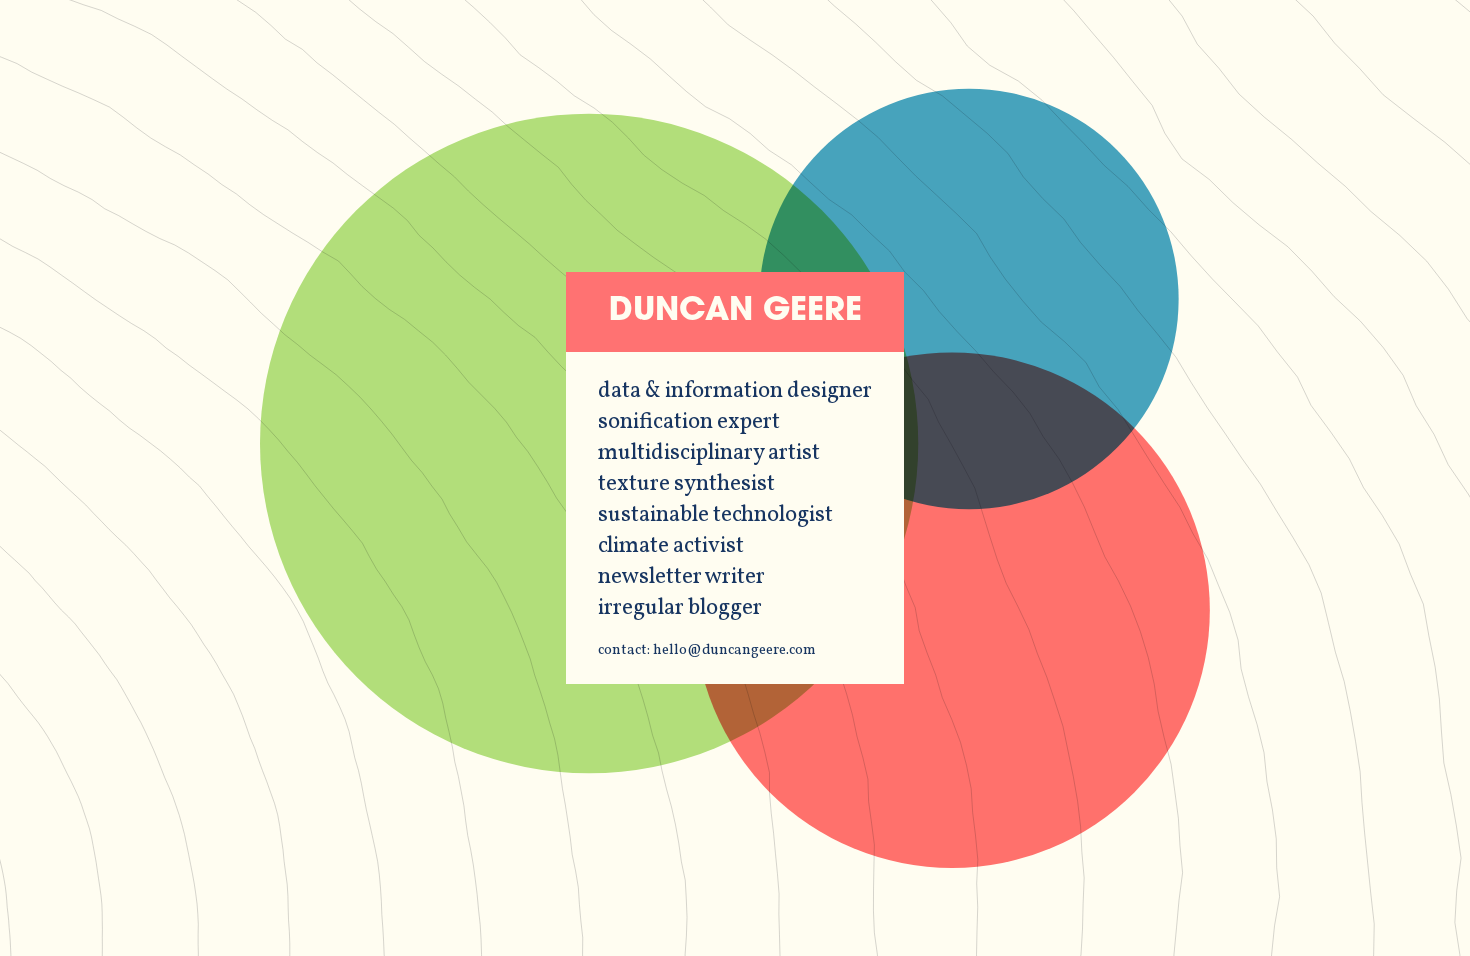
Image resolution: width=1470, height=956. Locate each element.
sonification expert (689, 422)
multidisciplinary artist (709, 453)
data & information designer (735, 391)
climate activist (671, 546)
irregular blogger (680, 608)
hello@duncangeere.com (734, 650)
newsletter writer (681, 577)
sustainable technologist (715, 515)
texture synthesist (686, 484)
